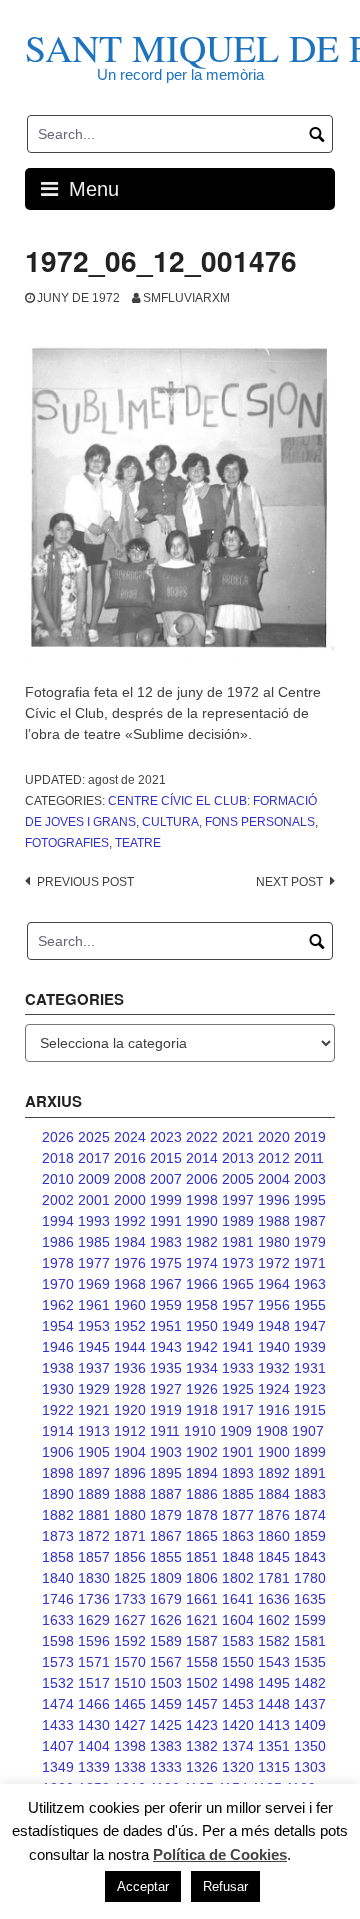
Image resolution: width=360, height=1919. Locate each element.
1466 (94, 1704)
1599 (310, 1620)
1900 (274, 1452)
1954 (58, 1326)
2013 (238, 1158)
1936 (130, 1368)
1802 (238, 1578)
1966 (202, 1284)
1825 (130, 1578)
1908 (272, 1431)
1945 (94, 1347)
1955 (310, 1305)
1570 (130, 1662)
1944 (130, 1347)
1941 (238, 1347)
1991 (166, 1221)
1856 (130, 1557)
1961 (94, 1305)
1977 (94, 1263)
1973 (238, 1263)
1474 (58, 1704)
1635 (310, 1599)
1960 (130, 1305)
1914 (58, 1431)
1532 (58, 1683)
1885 (238, 1494)
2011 (309, 1158)
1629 (94, 1620)
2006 (202, 1179)
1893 (238, 1473)
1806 (202, 1578)
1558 (202, 1662)
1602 (274, 1620)
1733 (130, 1599)
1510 (130, 1683)
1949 (238, 1326)
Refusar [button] (225, 1886)
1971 (310, 1263)
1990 (202, 1221)
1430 (94, 1725)
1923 (310, 1389)
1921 (94, 1410)
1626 (166, 1620)
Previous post (85, 882)
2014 (202, 1158)
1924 (274, 1389)
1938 (58, 1368)
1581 (310, 1641)
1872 (94, 1536)
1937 (94, 1368)
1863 (238, 1536)
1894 (202, 1473)
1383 (166, 1746)
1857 (94, 1557)
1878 (202, 1515)
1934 (202, 1368)
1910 (200, 1431)
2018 (58, 1158)
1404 (94, 1746)
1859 (310, 1536)
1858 (58, 1557)
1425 (166, 1725)
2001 (94, 1200)
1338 (130, 1767)
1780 (310, 1578)
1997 (238, 1200)
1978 (58, 1263)
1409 (310, 1725)
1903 (166, 1452)
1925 (238, 1389)
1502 (202, 1683)
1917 (238, 1410)
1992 (130, 1221)
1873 (58, 1536)
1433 (58, 1725)
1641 (238, 1599)
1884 (274, 1494)
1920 (130, 1410)
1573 (58, 1662)
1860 (274, 1536)
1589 (166, 1641)
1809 (166, 1578)
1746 (58, 1599)
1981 (238, 1242)
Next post (289, 882)
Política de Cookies (220, 1854)
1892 (274, 1473)
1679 (166, 1599)
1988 (274, 1221)
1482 (310, 1683)
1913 (94, 1431)
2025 (94, 1137)
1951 (166, 1326)
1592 (130, 1641)
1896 (130, 1473)
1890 (58, 1494)
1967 (166, 1284)
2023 (166, 1137)
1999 (166, 1200)
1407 (58, 1746)
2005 (238, 1179)
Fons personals (260, 822)
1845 (274, 1557)
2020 (274, 1137)
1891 (310, 1473)
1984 (130, 1242)
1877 (238, 1515)
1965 (238, 1284)
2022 (202, 1137)
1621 (202, 1620)
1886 (202, 1494)
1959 (166, 1305)
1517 (94, 1683)
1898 (58, 1473)
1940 (274, 1347)
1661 (202, 1599)
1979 (310, 1242)
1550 (238, 1662)
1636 (274, 1599)
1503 (166, 1683)
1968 (130, 1284)
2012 (274, 1158)
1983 (166, 1242)
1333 (166, 1767)
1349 (58, 1767)
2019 (310, 1137)
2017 (94, 1158)
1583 (238, 1641)
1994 (58, 1221)
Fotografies (67, 843)
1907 (308, 1431)
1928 (130, 1389)
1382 (202, 1746)
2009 (94, 1179)
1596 (94, 1641)
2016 (130, 1158)
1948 (274, 1326)
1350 (310, 1746)
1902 (202, 1452)
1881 (94, 1515)
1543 (274, 1662)
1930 (58, 1389)
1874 (310, 1515)
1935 (166, 1368)
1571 (94, 1662)
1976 (130, 1263)
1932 (274, 1368)
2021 (238, 1137)
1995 (310, 1200)
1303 (310, 1767)
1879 (166, 1515)
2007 (166, 1179)
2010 (58, 1179)
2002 (58, 1200)
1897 (94, 1473)
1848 (238, 1557)
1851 (202, 1557)
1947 (310, 1326)
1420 (238, 1725)
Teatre (138, 843)
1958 (202, 1305)
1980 (274, 1242)
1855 (166, 1557)
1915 (310, 1410)
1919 (166, 1410)
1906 (58, 1452)
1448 (274, 1704)
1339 (94, 1767)
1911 (165, 1431)
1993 (94, 1221)
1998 (202, 1200)
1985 (94, 1242)
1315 (274, 1767)
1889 (94, 1494)
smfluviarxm (186, 298)
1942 (202, 1347)
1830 (94, 1578)
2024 (130, 1137)
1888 (130, 1494)
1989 (238, 1221)
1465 (130, 1704)
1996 (274, 1200)
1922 (58, 1410)
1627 (130, 1620)
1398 (130, 1746)
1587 (202, 1641)
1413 (274, 1725)
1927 (166, 1389)
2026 (58, 1137)
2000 (130, 1200)
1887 (166, 1494)
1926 (202, 1389)
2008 (130, 1179)
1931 (310, 1368)
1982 (202, 1242)
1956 (274, 1305)
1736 (94, 1599)
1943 (166, 1347)
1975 (166, 1263)
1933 (238, 1368)
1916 (274, 1410)
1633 (58, 1620)
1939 (310, 1347)
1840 (58, 1578)
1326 (202, 1767)
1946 (58, 1347)
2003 (310, 1179)
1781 (274, 1578)
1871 (130, 1536)
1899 (310, 1452)
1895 (166, 1473)
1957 (238, 1305)
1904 (130, 1452)
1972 (274, 1263)
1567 (166, 1662)
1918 (202, 1410)
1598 (58, 1641)
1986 (58, 1242)
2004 (274, 1179)
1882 (58, 1515)
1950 (202, 1326)
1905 (94, 1452)
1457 (202, 1704)
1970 (58, 1284)
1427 (130, 1725)
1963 (310, 1284)
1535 (310, 1662)
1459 (166, 1704)
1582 (274, 1641)
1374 (238, 1746)
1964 (274, 1284)
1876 (274, 1515)
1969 (94, 1284)
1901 (238, 1452)
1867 (166, 1536)
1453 (238, 1704)
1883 (310, 1494)
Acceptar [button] (143, 1886)
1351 (274, 1746)
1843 (310, 1557)
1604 (238, 1620)
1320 (238, 1767)
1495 (274, 1683)
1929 (94, 1389)
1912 (130, 1431)
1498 (238, 1683)
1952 (130, 1326)
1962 (58, 1305)
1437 (310, 1704)
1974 (202, 1263)
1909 (236, 1431)
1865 (202, 1536)
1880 (130, 1515)
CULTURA (170, 822)
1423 (202, 1725)
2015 (166, 1158)
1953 (94, 1326)
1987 (310, 1221)
